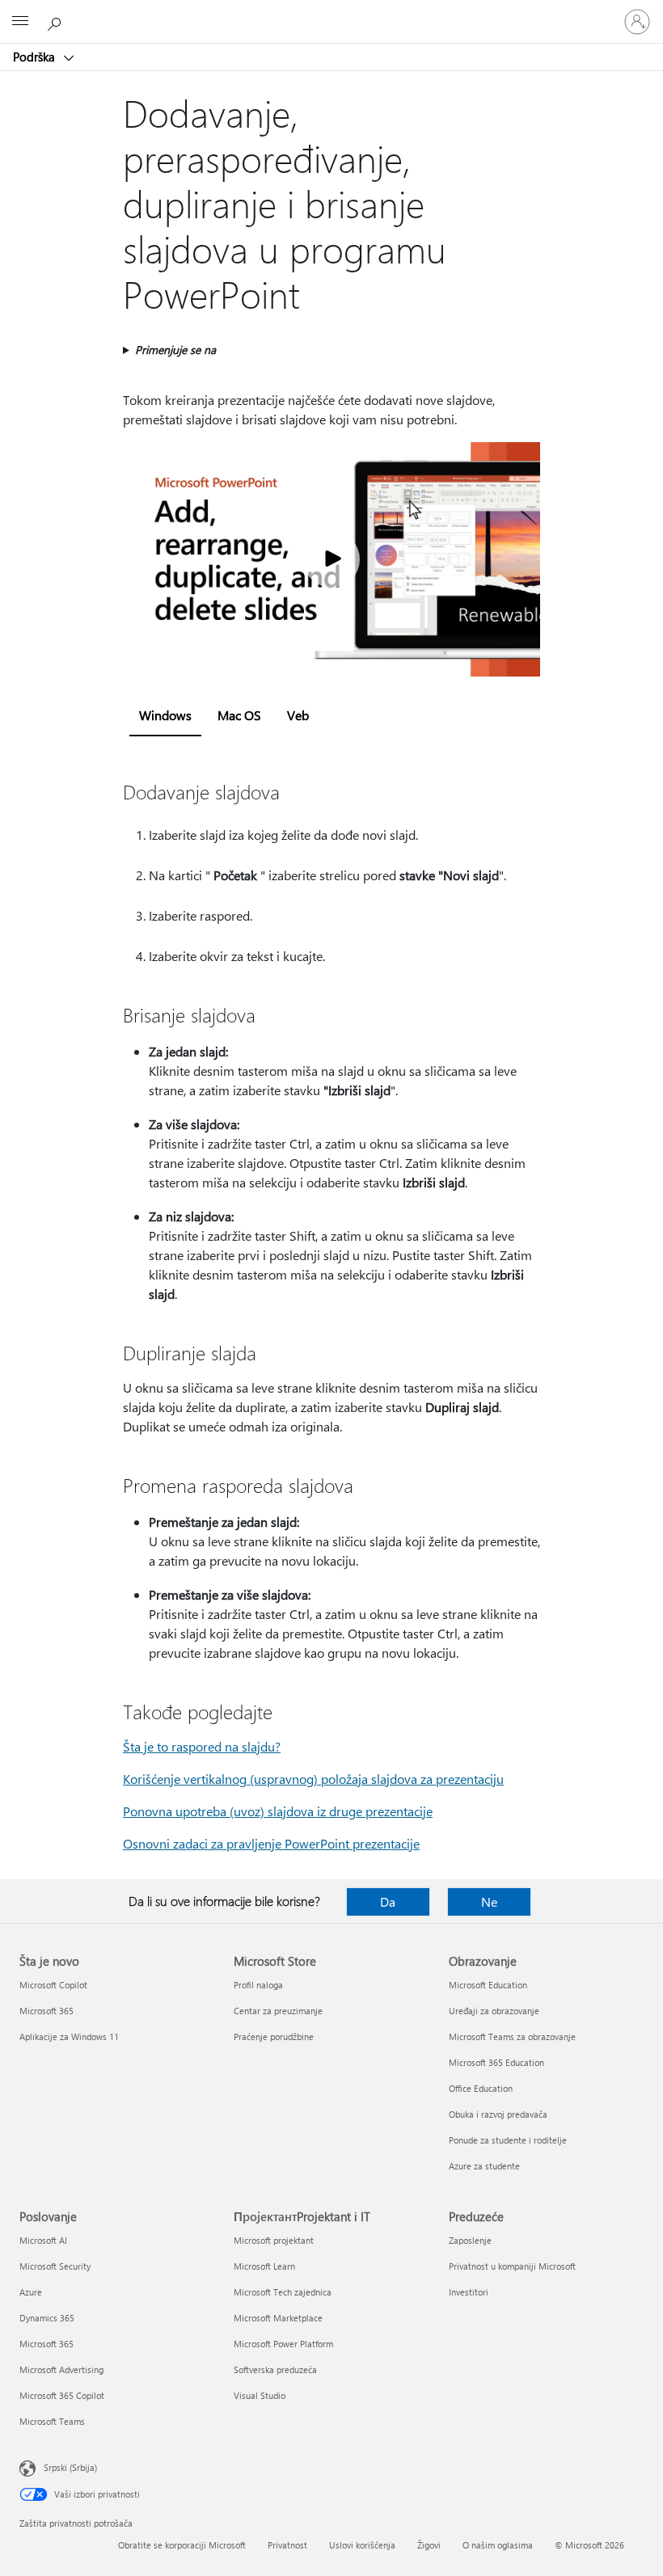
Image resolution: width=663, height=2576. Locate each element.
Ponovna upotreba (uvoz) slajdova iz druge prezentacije (278, 1811)
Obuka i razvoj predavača (498, 2114)
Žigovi (429, 2545)
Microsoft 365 (46, 2011)
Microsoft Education (488, 1985)
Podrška (36, 57)
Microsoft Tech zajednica (283, 2292)
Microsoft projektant (274, 2240)
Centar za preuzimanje (278, 2011)
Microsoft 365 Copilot (62, 2395)
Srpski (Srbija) (70, 2467)
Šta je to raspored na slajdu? (202, 1746)
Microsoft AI (43, 2240)
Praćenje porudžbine (274, 2036)
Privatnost (287, 2545)
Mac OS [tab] (239, 715)
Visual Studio (260, 2395)
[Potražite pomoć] (57, 21)
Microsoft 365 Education (496, 2062)
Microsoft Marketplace (278, 2318)
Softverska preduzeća (275, 2369)
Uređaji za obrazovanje (494, 2011)
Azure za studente (484, 2166)
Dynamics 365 (47, 2318)
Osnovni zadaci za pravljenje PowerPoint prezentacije (271, 1843)
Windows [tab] (165, 715)
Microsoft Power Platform (283, 2344)
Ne (489, 1901)
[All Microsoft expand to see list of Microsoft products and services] (20, 22)
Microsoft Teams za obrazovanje (512, 2036)
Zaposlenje (470, 2240)
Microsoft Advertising (61, 2369)
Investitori (469, 2292)
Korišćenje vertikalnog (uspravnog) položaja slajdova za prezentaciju (313, 1779)
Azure (31, 2292)
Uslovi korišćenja (362, 2545)
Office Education (481, 2088)
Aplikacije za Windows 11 (69, 2036)
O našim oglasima (498, 2545)
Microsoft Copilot (53, 1985)
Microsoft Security (55, 2266)
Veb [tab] (298, 715)
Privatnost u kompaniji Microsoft (512, 2266)
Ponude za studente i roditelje (508, 2140)
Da (388, 1901)
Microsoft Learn (264, 2266)
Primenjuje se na (175, 350)
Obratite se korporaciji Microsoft (182, 2545)
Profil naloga (258, 1985)
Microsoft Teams (52, 2421)
